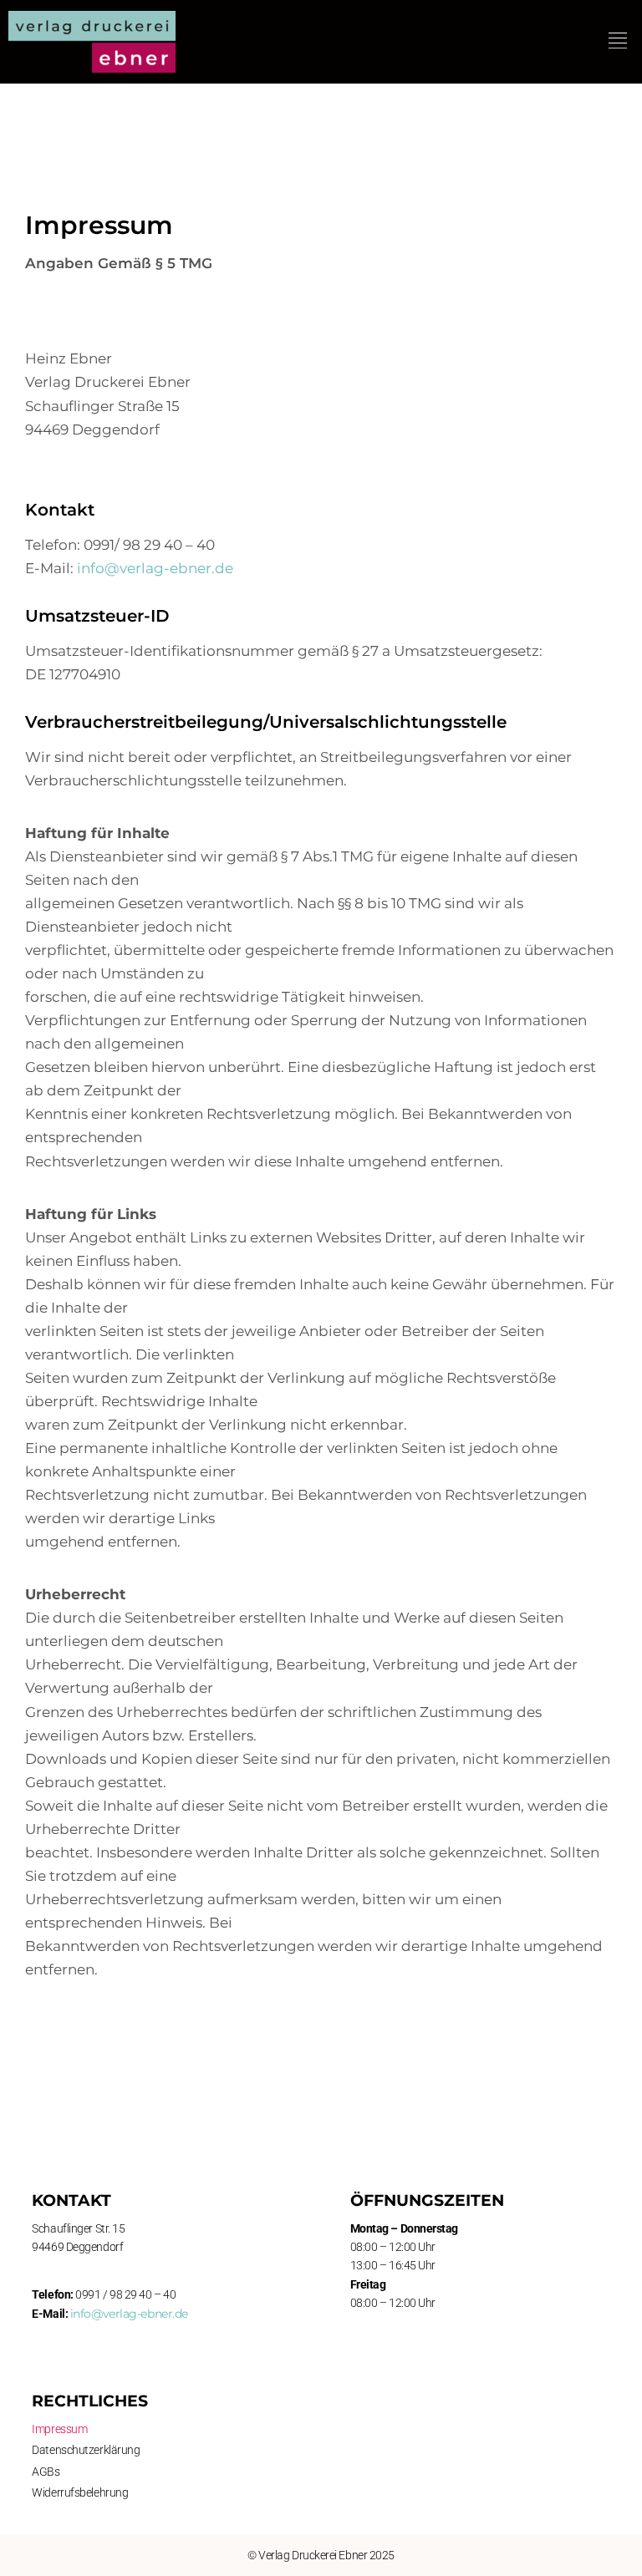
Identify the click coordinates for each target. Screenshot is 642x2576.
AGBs (46, 2472)
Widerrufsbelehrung (80, 2492)
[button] (618, 41)
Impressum (59, 2429)
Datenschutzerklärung (86, 2450)
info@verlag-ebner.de (155, 568)
